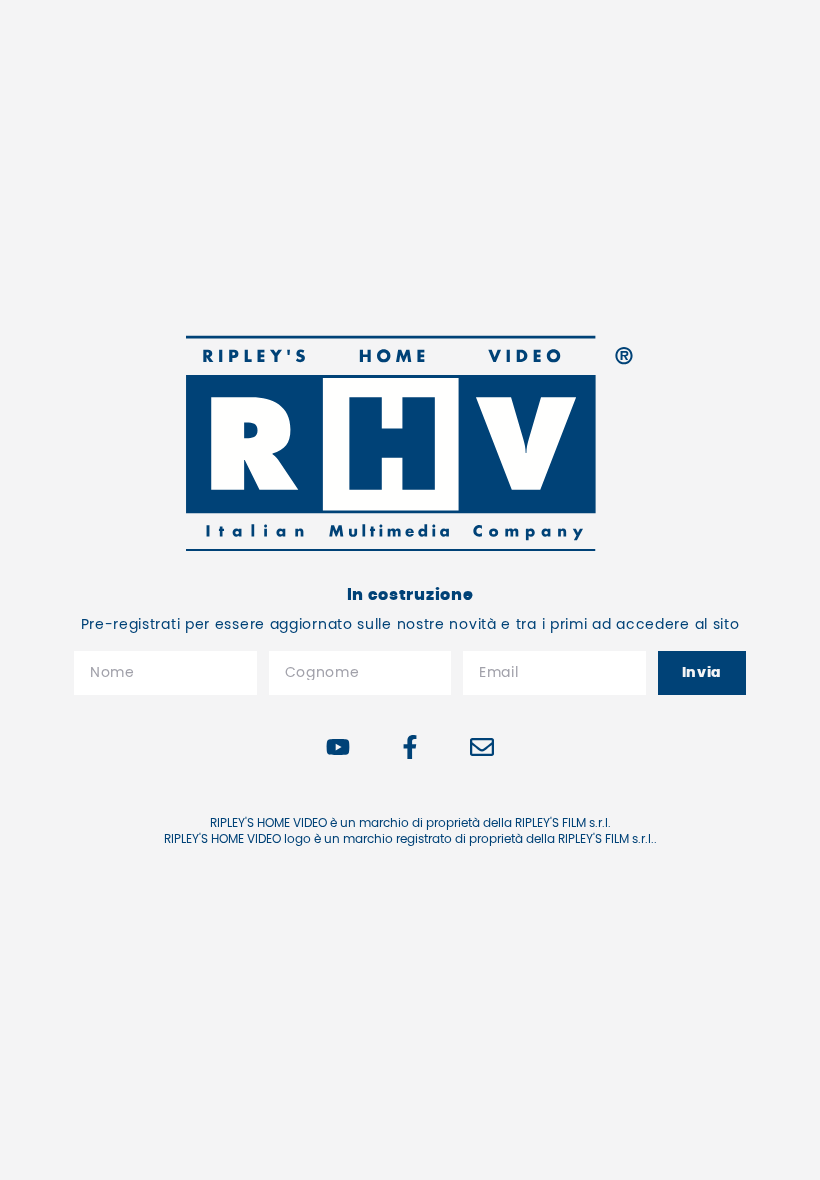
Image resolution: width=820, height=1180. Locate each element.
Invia (702, 673)
